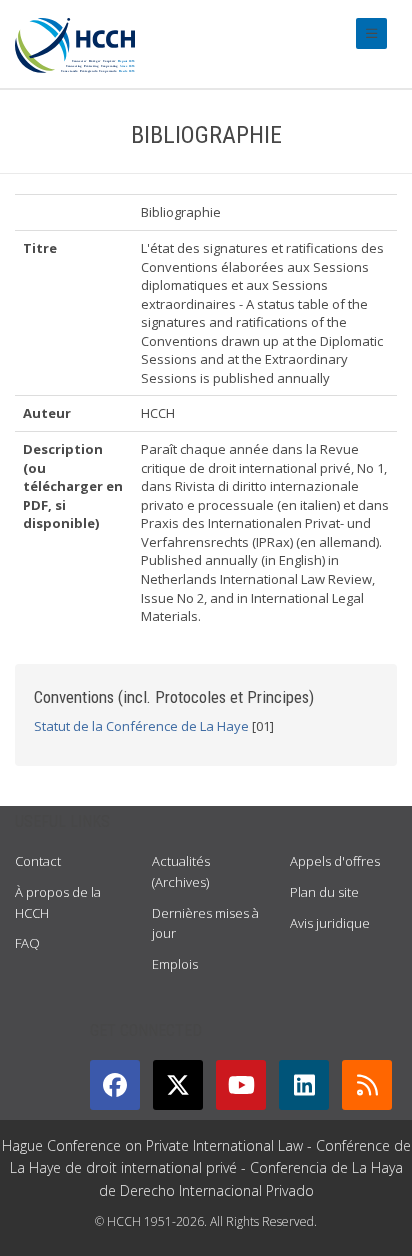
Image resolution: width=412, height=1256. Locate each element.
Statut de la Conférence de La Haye (141, 726)
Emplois (175, 964)
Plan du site (324, 892)
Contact (38, 861)
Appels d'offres (335, 861)
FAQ (27, 943)
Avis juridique (330, 923)
